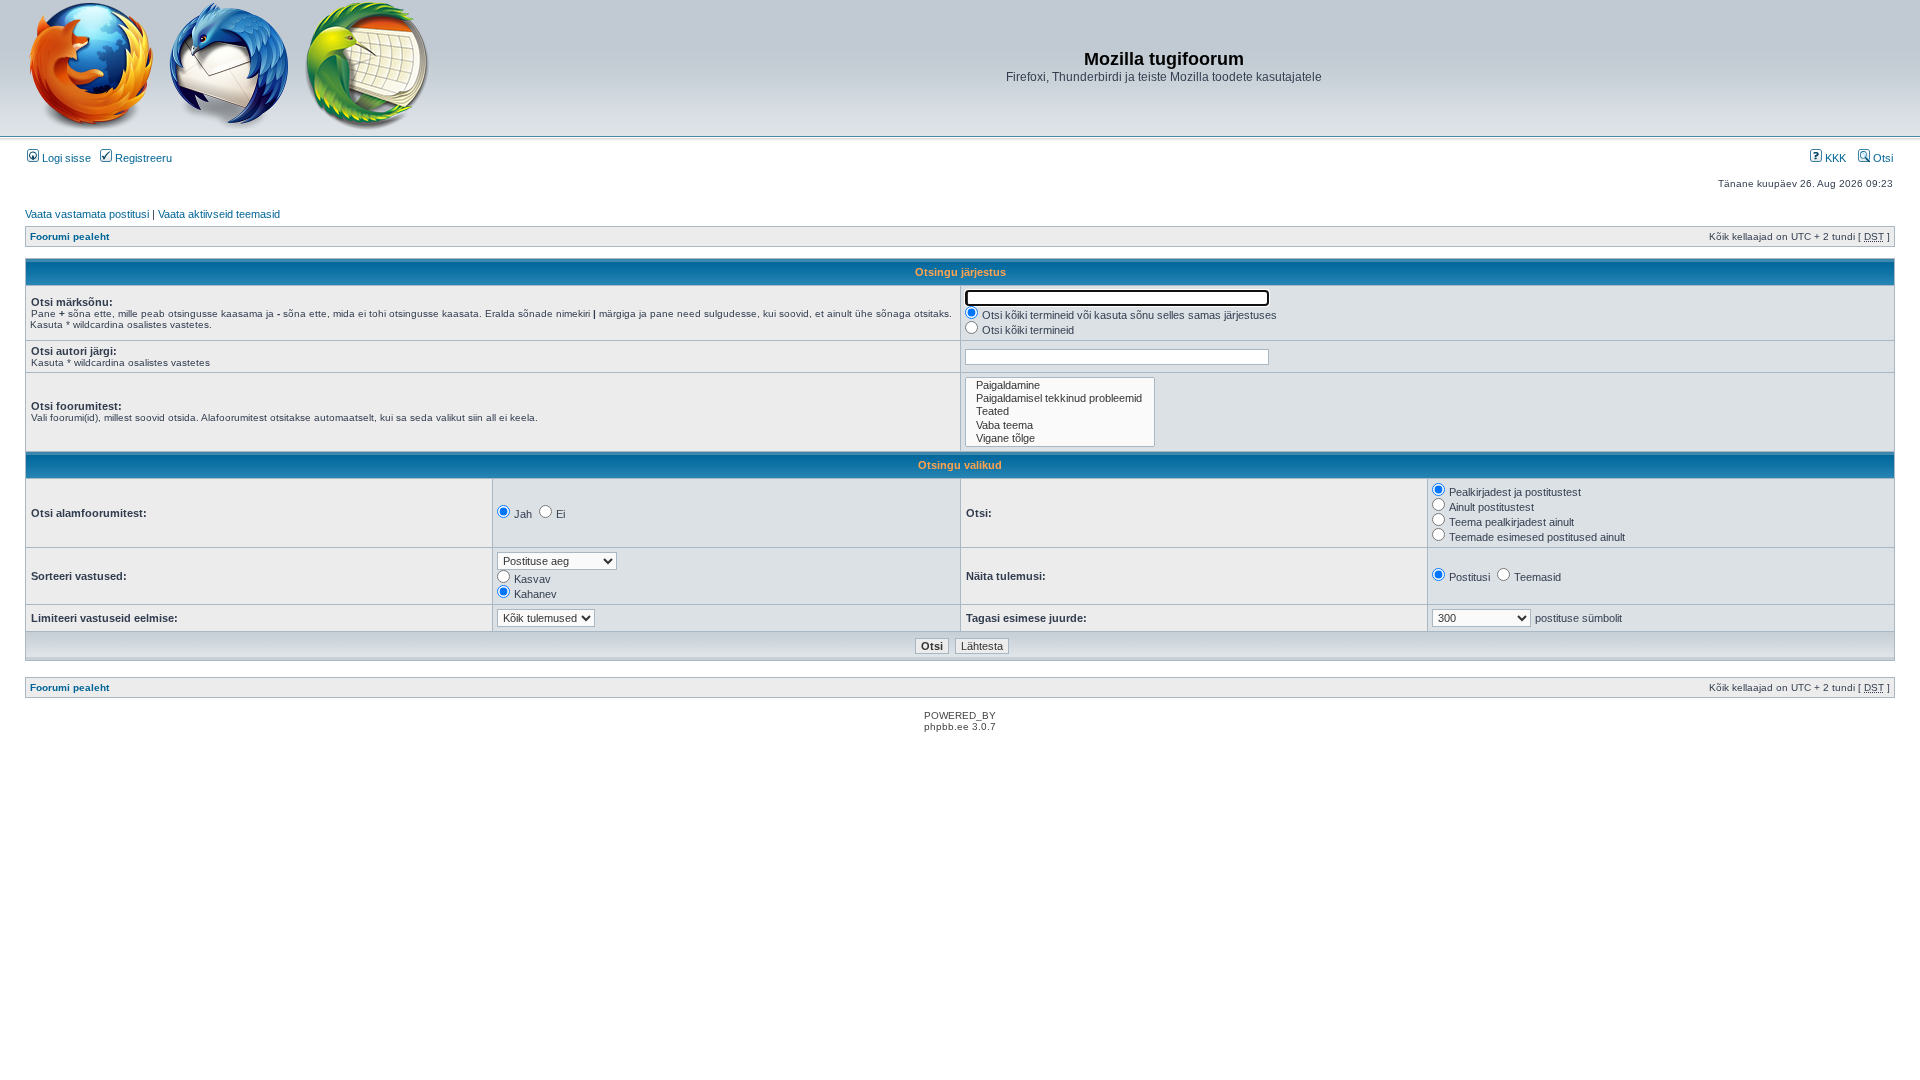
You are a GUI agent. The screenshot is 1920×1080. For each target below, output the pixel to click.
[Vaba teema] (1060, 425)
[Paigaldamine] (1060, 385)
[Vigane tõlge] (1060, 438)
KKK (1834, 158)
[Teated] (1060, 411)
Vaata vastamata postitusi (87, 214)
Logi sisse (65, 158)
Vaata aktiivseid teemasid (219, 214)
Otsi (1881, 158)
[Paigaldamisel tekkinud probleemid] (1060, 398)
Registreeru (142, 158)
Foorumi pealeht (69, 236)
